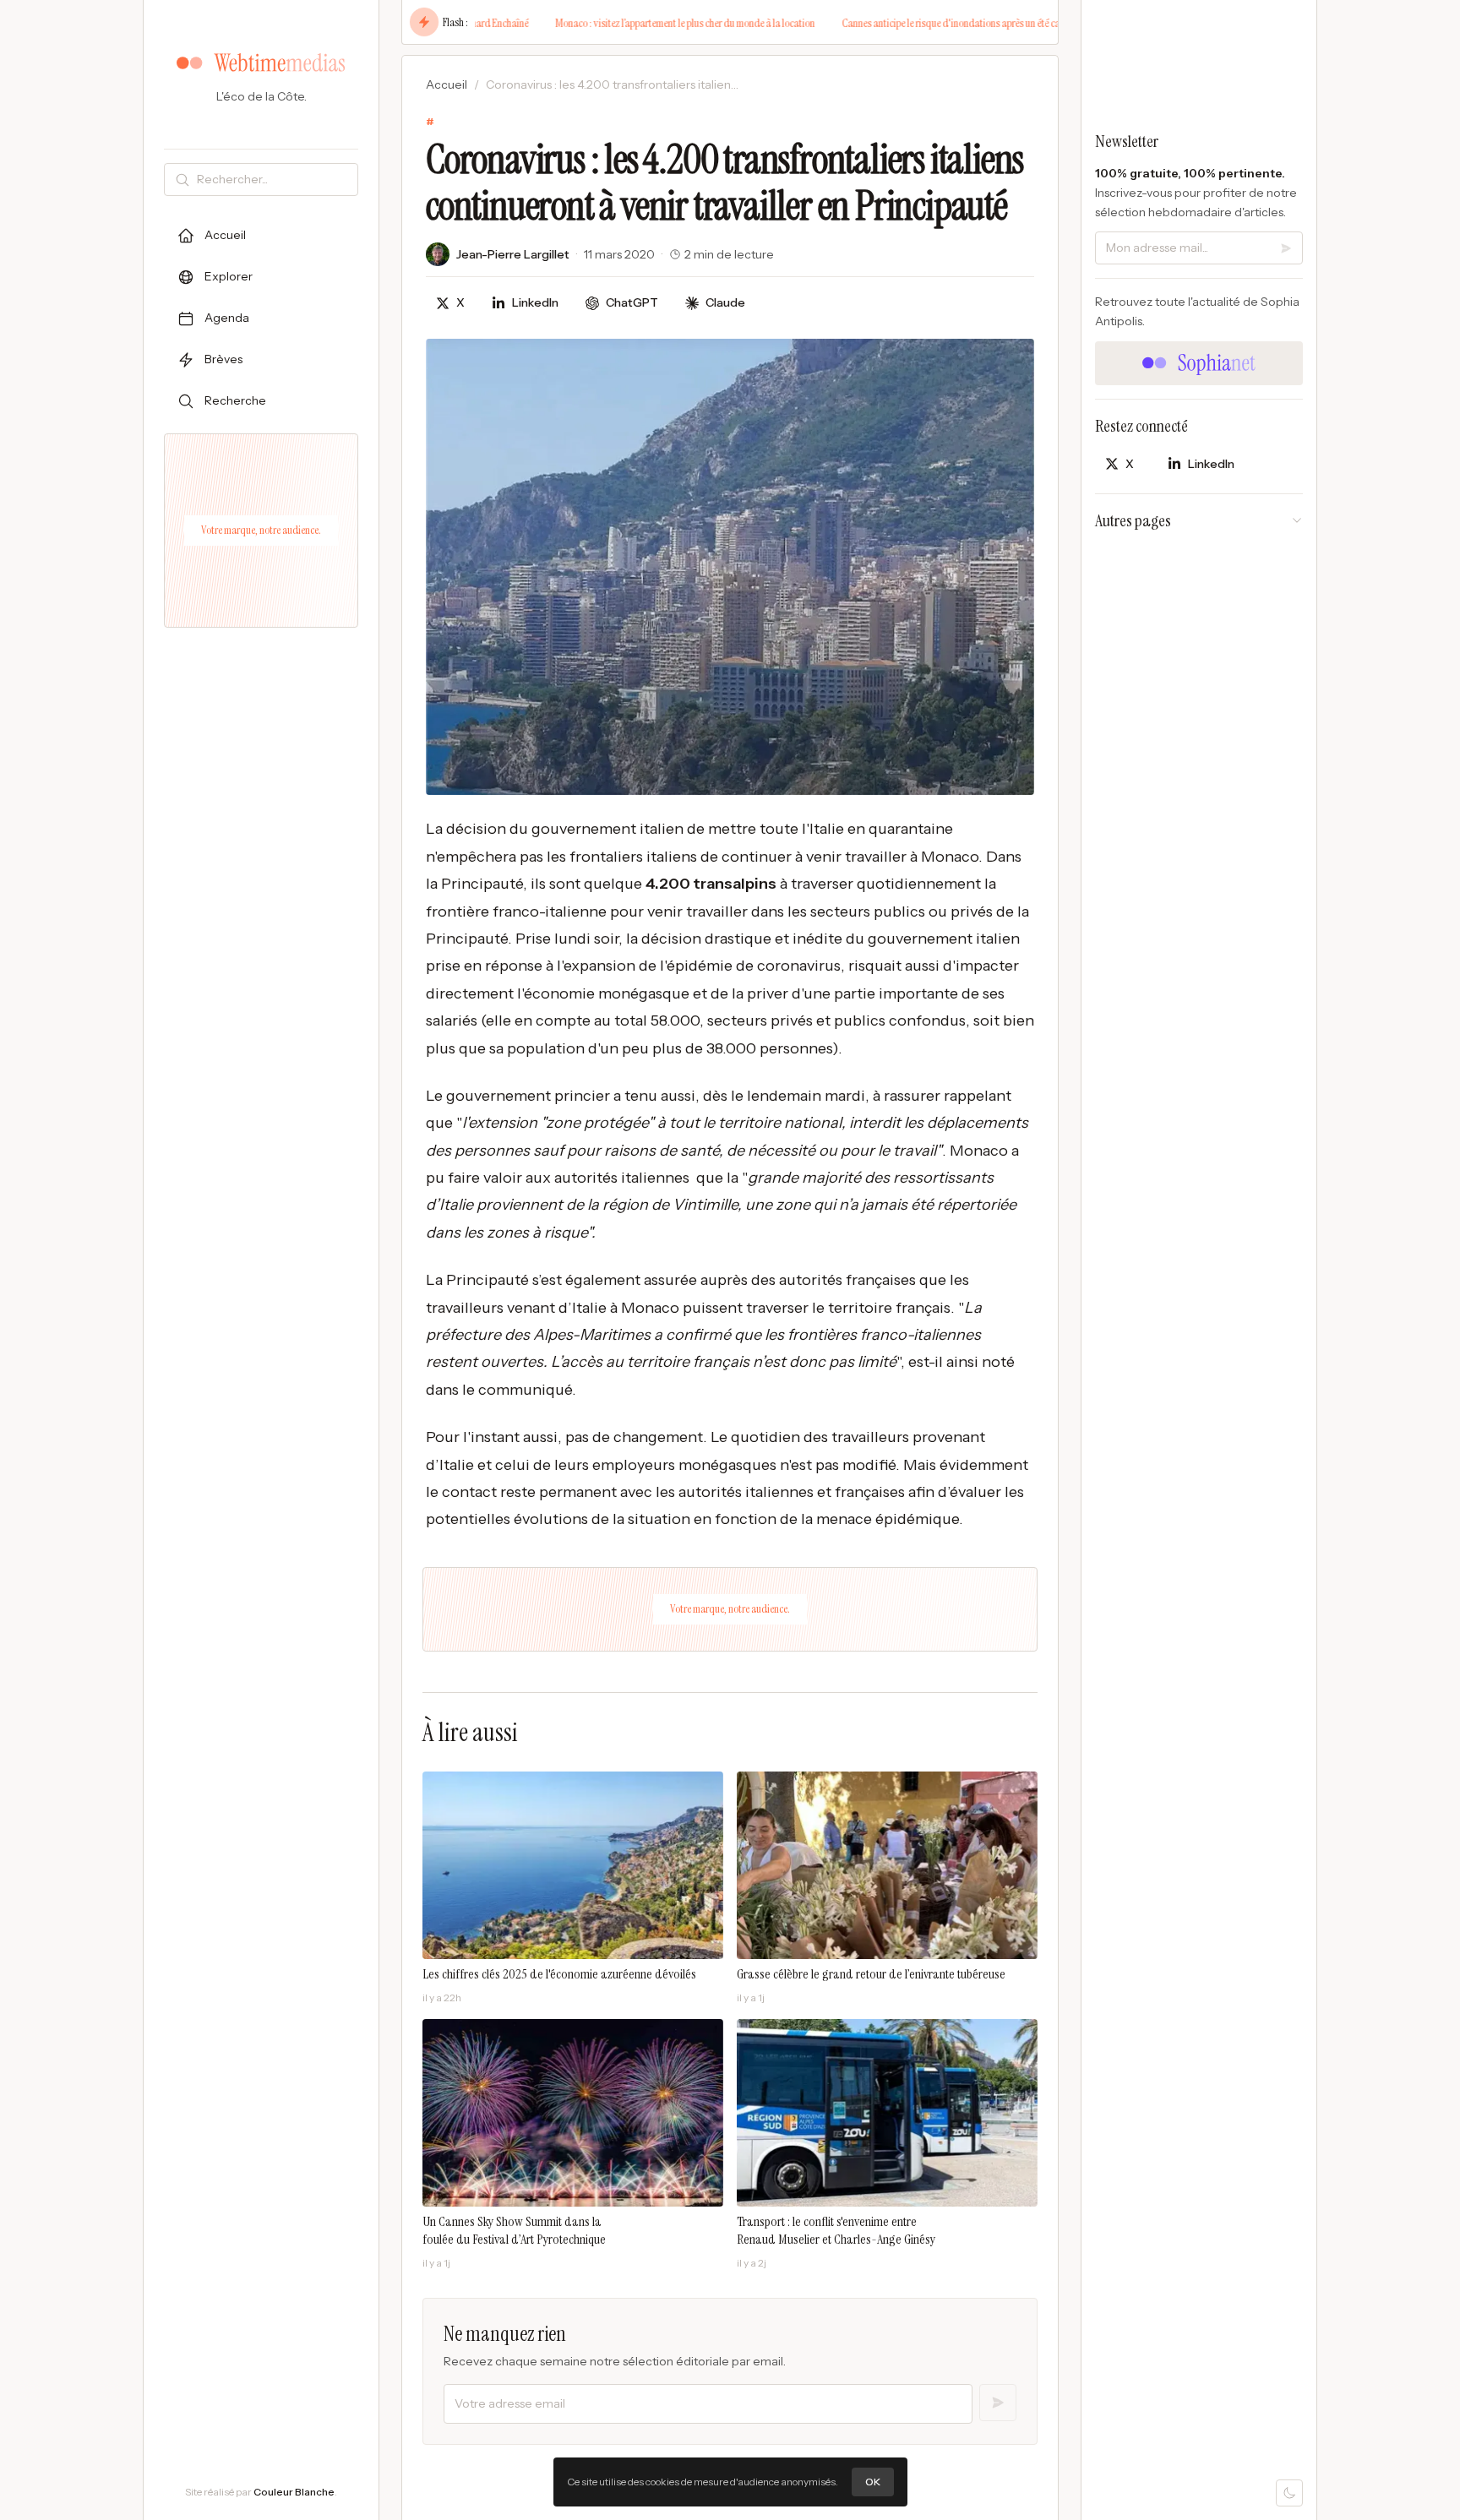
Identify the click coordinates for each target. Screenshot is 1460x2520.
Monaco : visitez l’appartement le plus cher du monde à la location (620, 23)
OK (873, 2482)
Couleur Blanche (294, 2492)
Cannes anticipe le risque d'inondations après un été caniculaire (903, 23)
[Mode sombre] (1289, 2493)
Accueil (447, 84)
